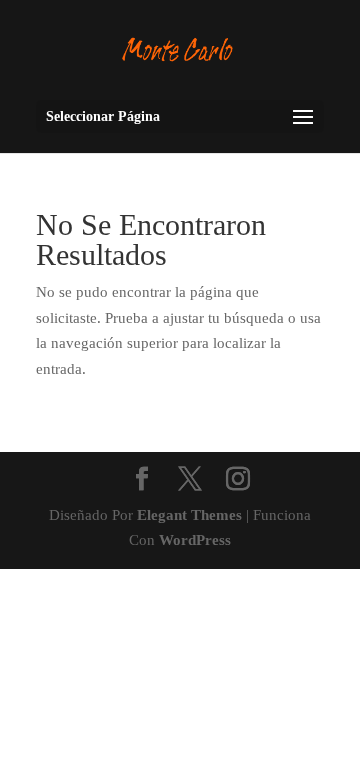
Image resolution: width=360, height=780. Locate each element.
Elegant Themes (189, 515)
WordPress (195, 540)
